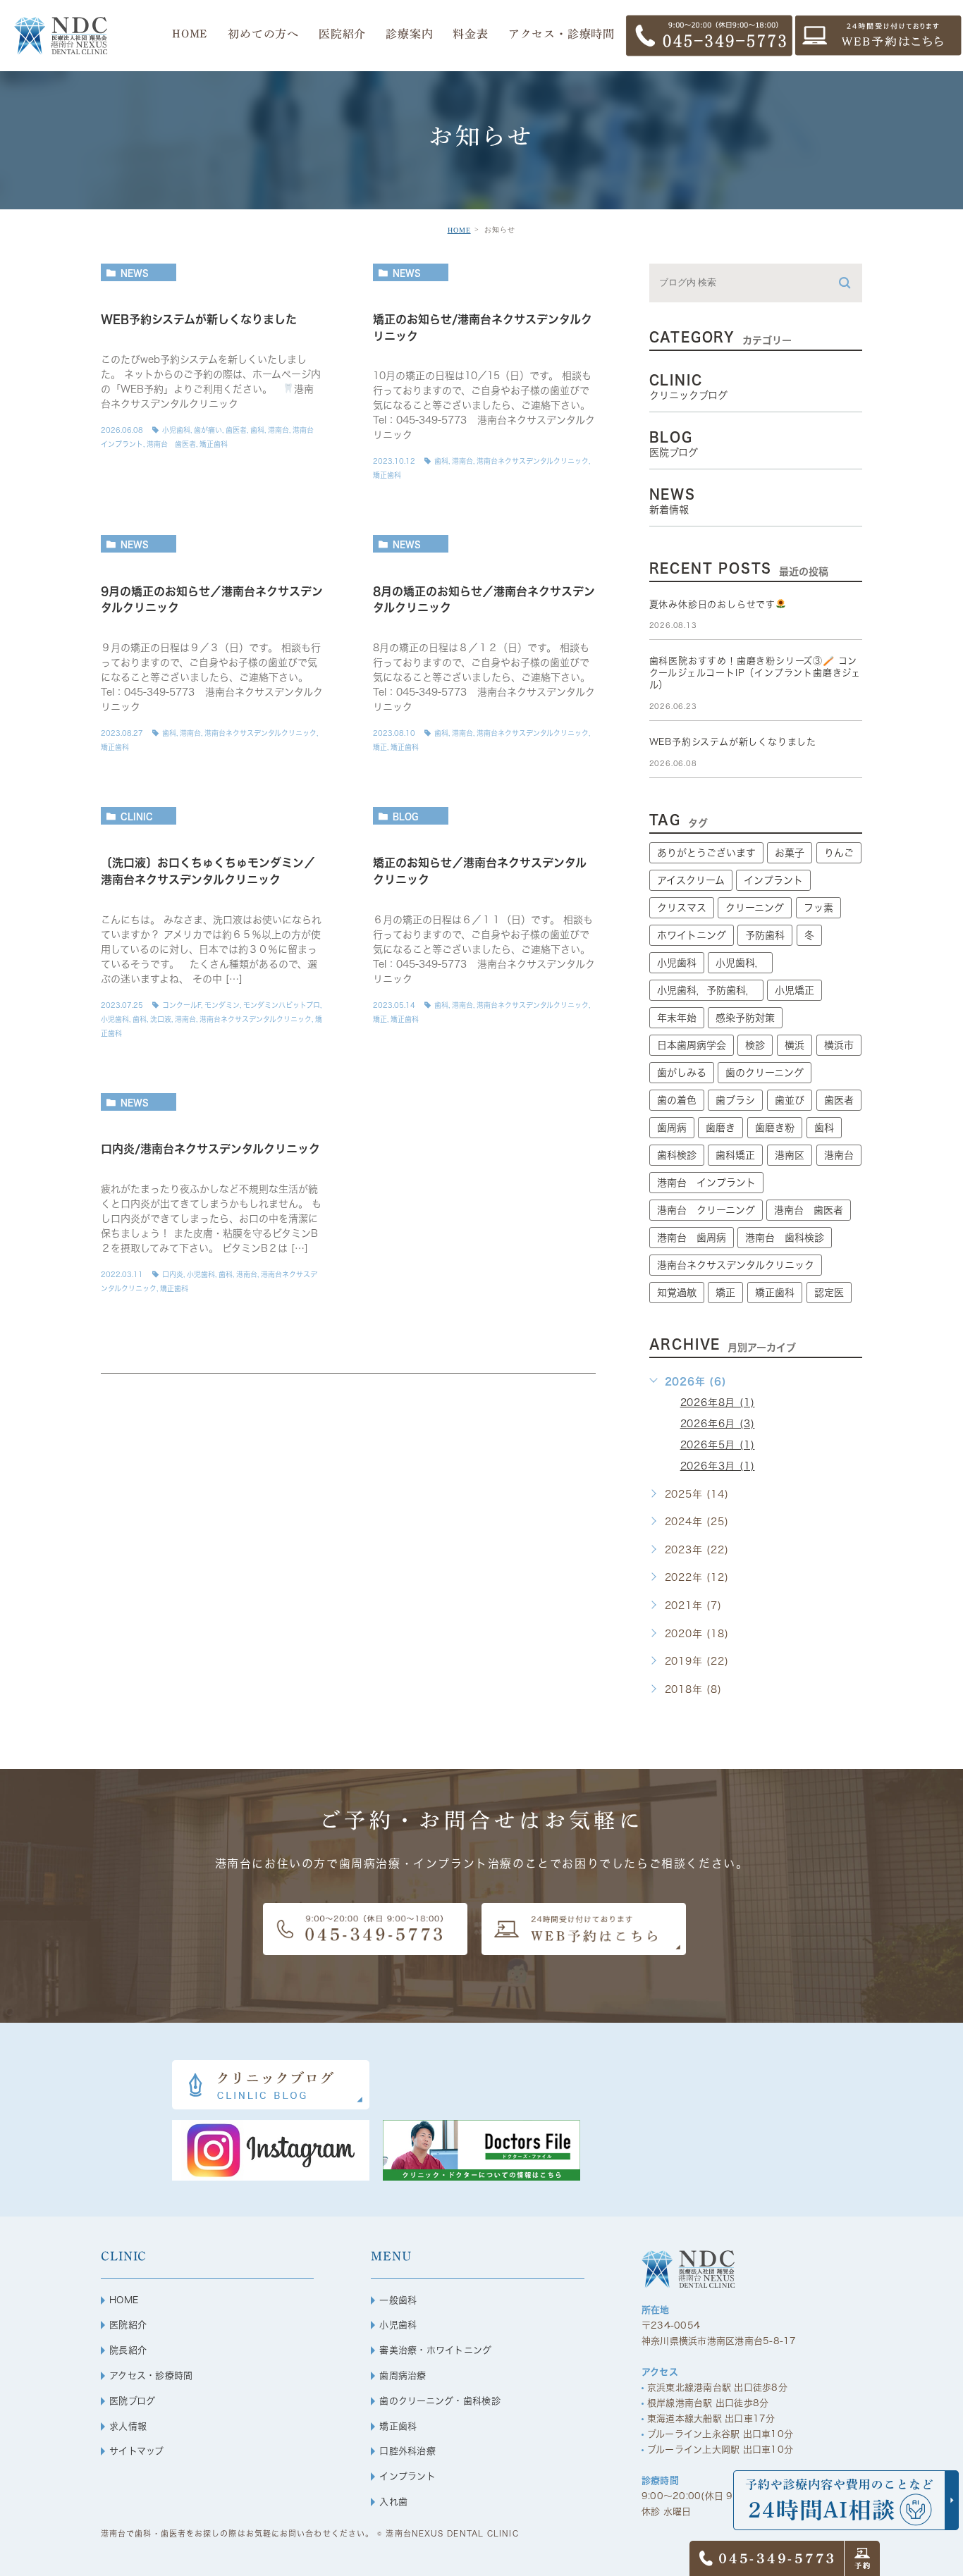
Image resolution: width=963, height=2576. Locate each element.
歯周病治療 (403, 2375)
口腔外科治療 (407, 2451)
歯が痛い (208, 430)
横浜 (795, 1045)
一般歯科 (398, 2300)
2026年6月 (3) (718, 1424)
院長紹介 (128, 2350)
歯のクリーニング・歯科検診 (440, 2401)
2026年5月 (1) (718, 1445)
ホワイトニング (692, 935)
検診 (755, 1045)
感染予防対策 (745, 1018)
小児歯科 (176, 430)
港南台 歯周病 (692, 1238)
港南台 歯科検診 (785, 1238)
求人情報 (128, 2426)
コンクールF (182, 1005)
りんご (839, 853)
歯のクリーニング (765, 1073)
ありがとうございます (706, 853)
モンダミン (222, 1005)
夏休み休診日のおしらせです (712, 604)
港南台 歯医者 (171, 444)
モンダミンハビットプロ (282, 1005)
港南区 (790, 1155)
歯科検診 (677, 1155)
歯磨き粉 (775, 1128)
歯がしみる (682, 1073)
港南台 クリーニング (706, 1210)
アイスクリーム (691, 880)
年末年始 (677, 1018)
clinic (137, 816)
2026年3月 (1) (718, 1466)
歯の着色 (677, 1100)
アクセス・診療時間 (151, 2375)
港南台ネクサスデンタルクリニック (533, 461)
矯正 (380, 747)
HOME (459, 230)
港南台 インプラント (706, 1183)
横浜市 (839, 1045)
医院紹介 (128, 2325)
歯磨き (720, 1128)
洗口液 (161, 1019)
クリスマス (682, 908)
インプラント (773, 880)
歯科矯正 (735, 1155)
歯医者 (236, 430)
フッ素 (818, 908)
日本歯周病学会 (692, 1045)
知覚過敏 (677, 1293)
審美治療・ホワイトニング (435, 2350)
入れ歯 (393, 2502)
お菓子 (790, 853)
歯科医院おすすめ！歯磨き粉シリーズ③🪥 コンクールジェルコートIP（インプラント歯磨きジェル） (755, 673)
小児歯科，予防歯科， (706, 990)
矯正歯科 (214, 444)
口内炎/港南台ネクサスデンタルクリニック (210, 1150)
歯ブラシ (735, 1100)
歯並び (790, 1100)
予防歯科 (765, 935)
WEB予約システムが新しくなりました (199, 319)
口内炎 (173, 1274)
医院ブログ (132, 2401)
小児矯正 (795, 990)
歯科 (257, 430)
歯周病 (672, 1128)
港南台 (278, 430)
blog (405, 816)
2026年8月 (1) (718, 1403)
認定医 (829, 1293)
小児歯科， (740, 963)
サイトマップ (137, 2451)
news (135, 273)
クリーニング (755, 908)
